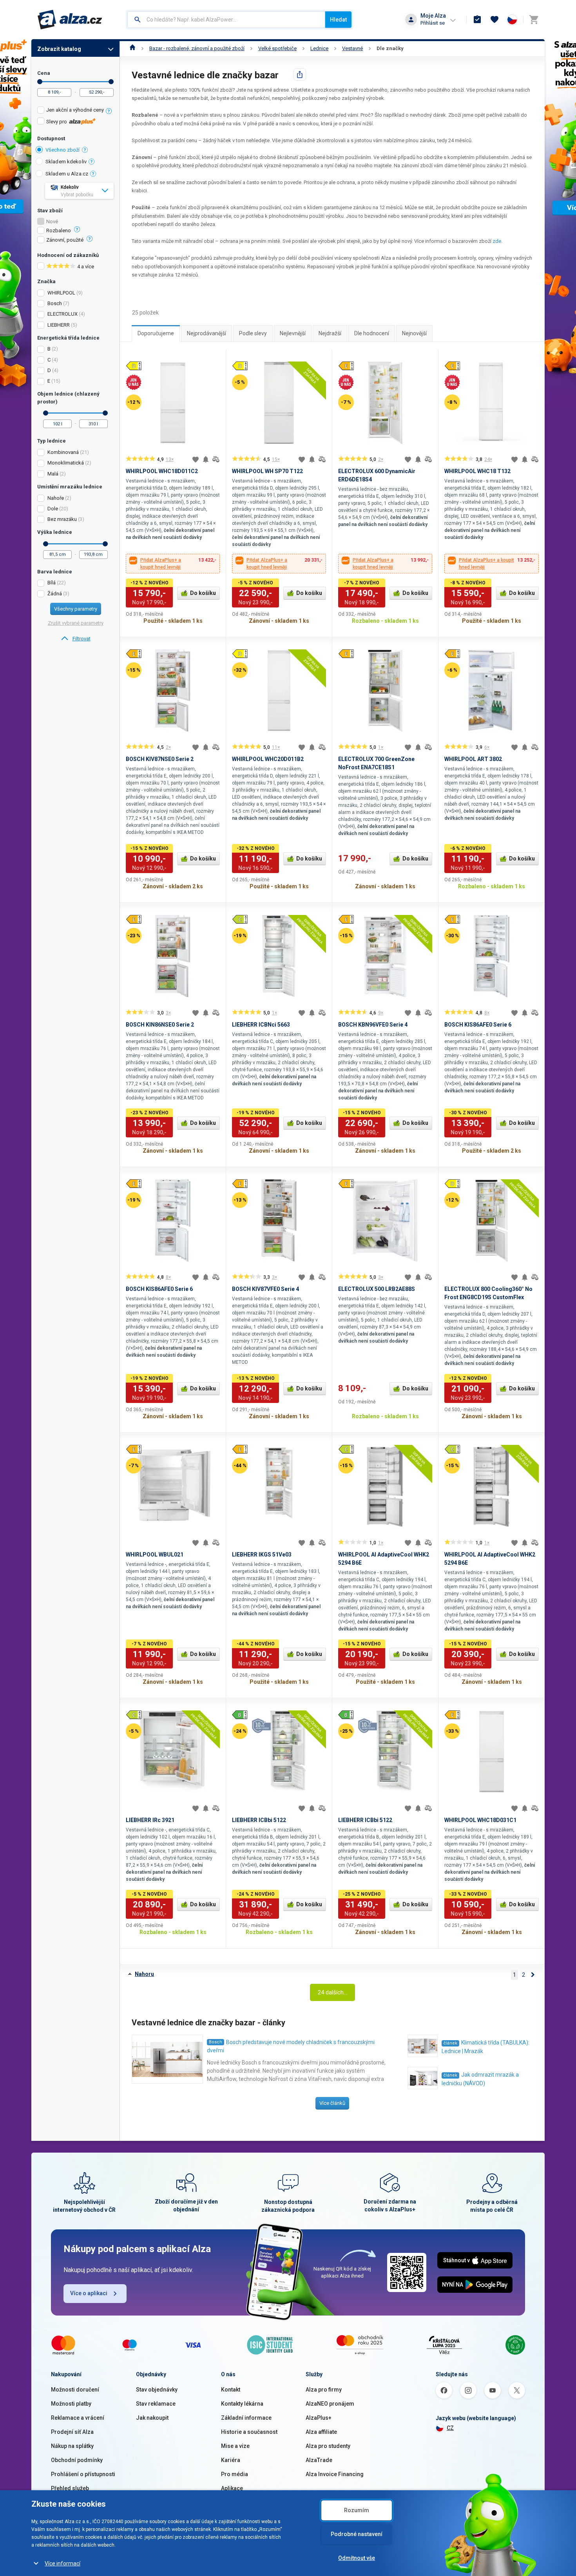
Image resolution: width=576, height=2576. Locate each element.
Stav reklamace (156, 2404)
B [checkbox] (49, 349)
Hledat (338, 20)
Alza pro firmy (324, 2390)
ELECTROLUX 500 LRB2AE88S (377, 1289)
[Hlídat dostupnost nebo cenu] (206, 459)
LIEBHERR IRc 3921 (150, 1820)
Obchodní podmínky (77, 2460)
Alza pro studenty (328, 2446)
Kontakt (231, 2390)
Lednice (319, 48)
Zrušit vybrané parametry (76, 623)
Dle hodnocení (372, 333)
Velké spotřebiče (277, 48)
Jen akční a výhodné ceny (75, 110)
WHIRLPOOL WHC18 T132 (477, 471)
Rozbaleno (59, 231)
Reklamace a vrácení (78, 2418)
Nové (52, 222)
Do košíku (203, 593)
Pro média (235, 2474)
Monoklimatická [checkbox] (66, 463)
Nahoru (144, 1974)
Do (111, 82)
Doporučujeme (156, 333)
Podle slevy (253, 333)
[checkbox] (75, 111)
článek (450, 2043)
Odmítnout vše (357, 2558)
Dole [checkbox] (53, 509)
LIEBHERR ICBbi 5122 (259, 1820)
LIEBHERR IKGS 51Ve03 (262, 1555)
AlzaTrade (319, 2460)
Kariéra (231, 2460)
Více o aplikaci (89, 2293)
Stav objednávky (157, 2390)
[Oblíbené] (494, 20)
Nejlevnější (293, 333)
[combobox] (226, 20)
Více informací (62, 2563)
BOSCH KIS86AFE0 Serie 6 (478, 1025)
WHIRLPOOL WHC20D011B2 (268, 759)
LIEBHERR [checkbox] (59, 325)
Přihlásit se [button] (433, 23)
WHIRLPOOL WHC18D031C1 (480, 1820)
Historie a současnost (249, 2432)
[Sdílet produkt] (300, 74)
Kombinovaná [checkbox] (63, 452)
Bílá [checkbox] (52, 583)
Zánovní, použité (65, 240)
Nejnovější (414, 333)
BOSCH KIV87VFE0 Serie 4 (265, 1289)
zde (497, 241)
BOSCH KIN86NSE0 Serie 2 (160, 1025)
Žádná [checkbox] (55, 594)
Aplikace (232, 2488)
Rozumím (357, 2510)
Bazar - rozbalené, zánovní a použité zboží (197, 48)
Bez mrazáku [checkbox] (62, 519)
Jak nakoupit (152, 2418)
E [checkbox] (49, 381)
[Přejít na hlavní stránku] (70, 20)
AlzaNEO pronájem (330, 2404)
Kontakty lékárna (242, 2404)
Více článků (332, 2103)
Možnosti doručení (75, 2390)
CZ (450, 2428)
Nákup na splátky (72, 2446)
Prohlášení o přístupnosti (83, 2474)
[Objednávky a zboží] (477, 20)
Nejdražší (330, 333)
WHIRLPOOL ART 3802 (473, 759)
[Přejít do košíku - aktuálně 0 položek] (534, 20)
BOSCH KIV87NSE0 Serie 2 (160, 759)
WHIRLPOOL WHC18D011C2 (162, 471)
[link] (75, 639)
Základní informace (246, 2418)
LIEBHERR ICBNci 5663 (261, 1025)
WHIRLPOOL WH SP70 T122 (267, 471)
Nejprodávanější (206, 333)
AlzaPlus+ (319, 2418)
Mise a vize (235, 2446)
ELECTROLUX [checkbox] (62, 314)
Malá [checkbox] (53, 474)
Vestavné (352, 48)
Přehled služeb (70, 2488)
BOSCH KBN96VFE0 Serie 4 (373, 1025)
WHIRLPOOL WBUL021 (155, 1555)
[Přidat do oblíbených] (196, 459)
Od (40, 82)
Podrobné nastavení (357, 2534)
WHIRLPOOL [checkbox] (61, 293)
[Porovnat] (216, 459)
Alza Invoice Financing (335, 2474)
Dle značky (390, 48)
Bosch (216, 2042)
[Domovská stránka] (133, 48)
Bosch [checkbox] (55, 303)
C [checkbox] (49, 360)
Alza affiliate (321, 2432)
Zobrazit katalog (59, 49)
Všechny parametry (76, 609)
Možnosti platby (71, 2404)
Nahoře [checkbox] (56, 498)
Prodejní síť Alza (72, 2432)
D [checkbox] (49, 370)
